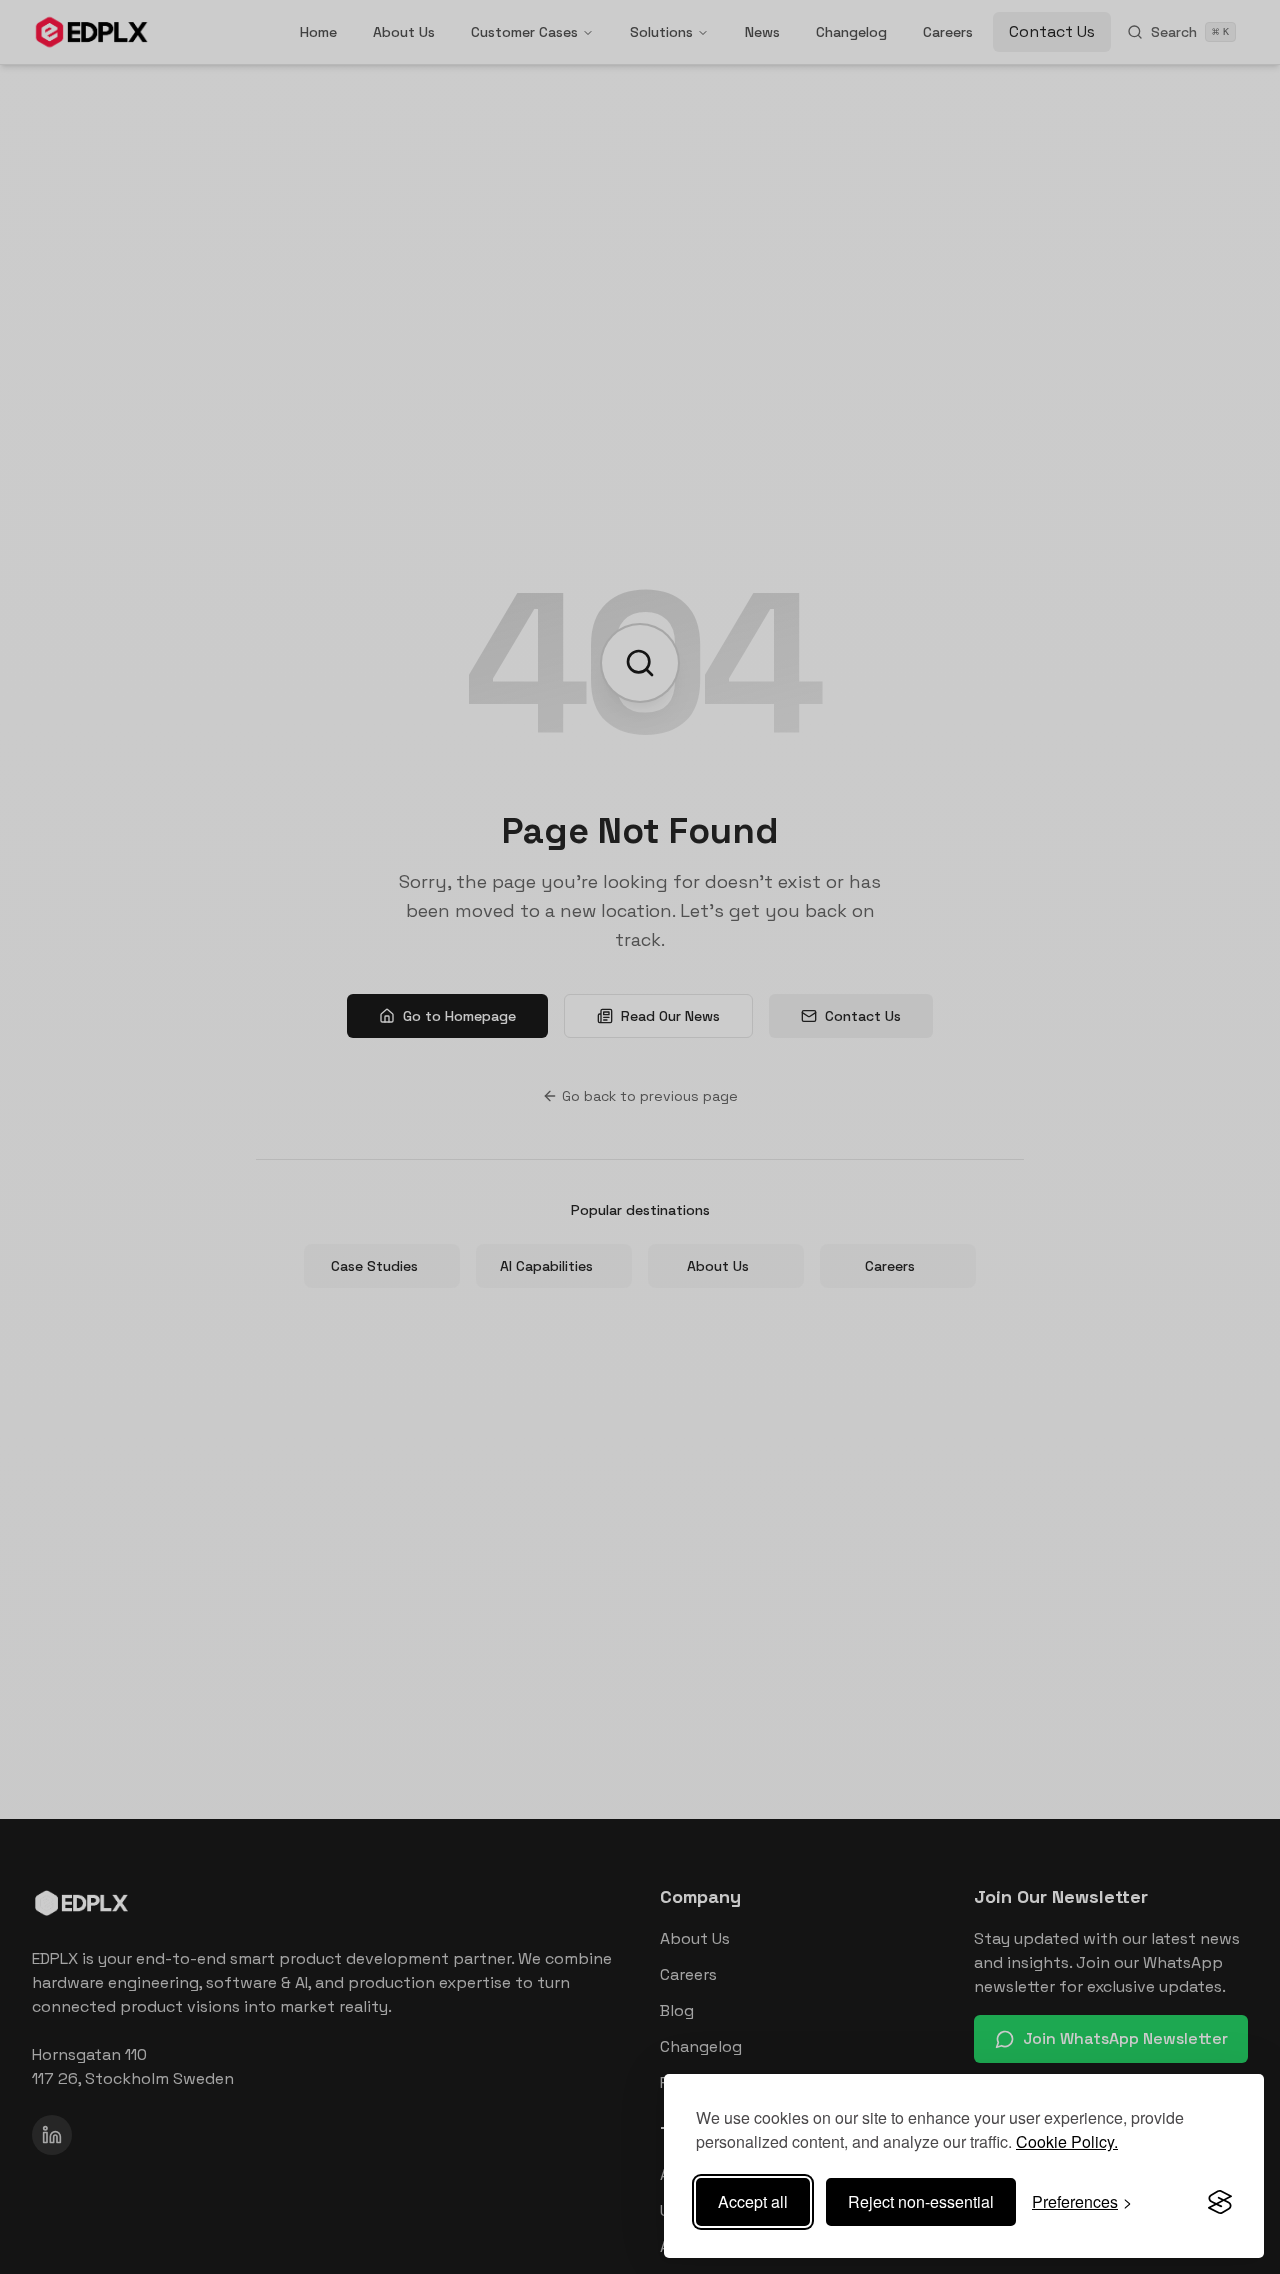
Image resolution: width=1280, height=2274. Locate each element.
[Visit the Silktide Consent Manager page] (1220, 2202)
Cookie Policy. (1067, 2141)
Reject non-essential (921, 2201)
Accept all (753, 2201)
